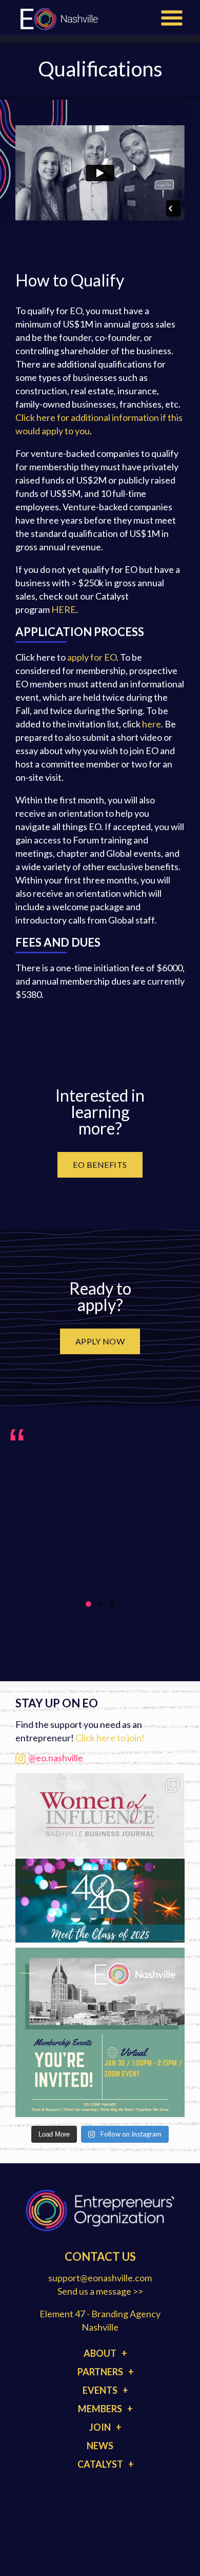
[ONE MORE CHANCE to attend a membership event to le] (100, 2032)
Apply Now (100, 1341)
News (100, 2446)
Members (100, 2409)
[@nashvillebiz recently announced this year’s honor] (100, 1858)
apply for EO (92, 657)
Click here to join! (110, 1738)
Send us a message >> (100, 2291)
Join (100, 2427)
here (152, 724)
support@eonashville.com (100, 2278)
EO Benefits (100, 1165)
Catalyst (100, 2464)
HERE (64, 609)
